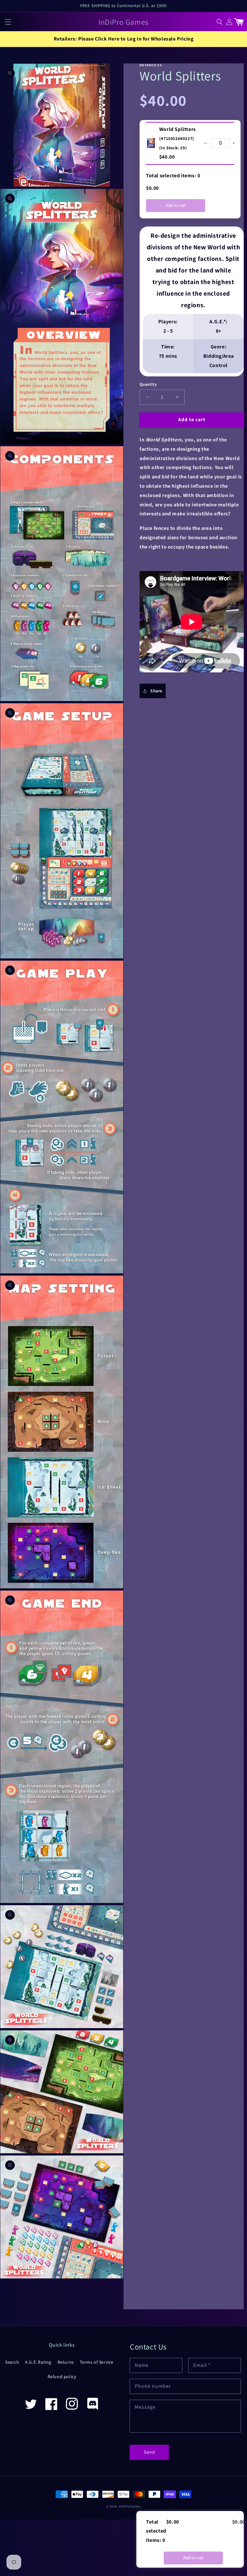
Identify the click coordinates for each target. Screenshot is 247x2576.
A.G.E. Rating (38, 2362)
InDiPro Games (130, 2506)
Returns (66, 2362)
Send (149, 2452)
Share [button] (156, 691)
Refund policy (62, 2377)
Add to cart (176, 205)
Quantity (148, 384)
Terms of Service (97, 2362)
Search (12, 2362)
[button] (8, 22)
